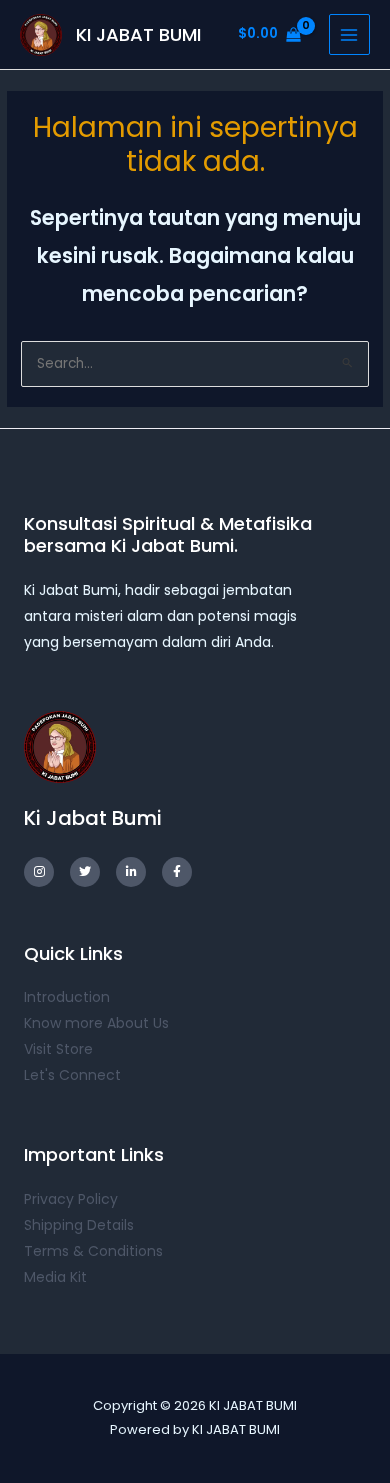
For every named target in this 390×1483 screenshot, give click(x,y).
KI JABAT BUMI (138, 34)
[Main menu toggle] (349, 34)
